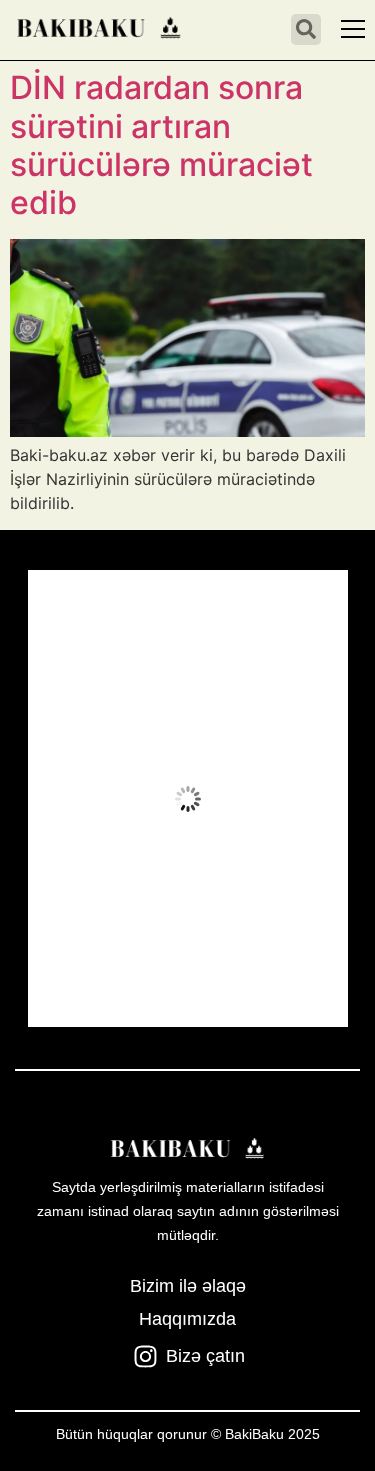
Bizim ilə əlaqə (188, 1286)
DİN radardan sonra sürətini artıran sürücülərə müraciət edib (161, 145)
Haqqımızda (187, 1319)
